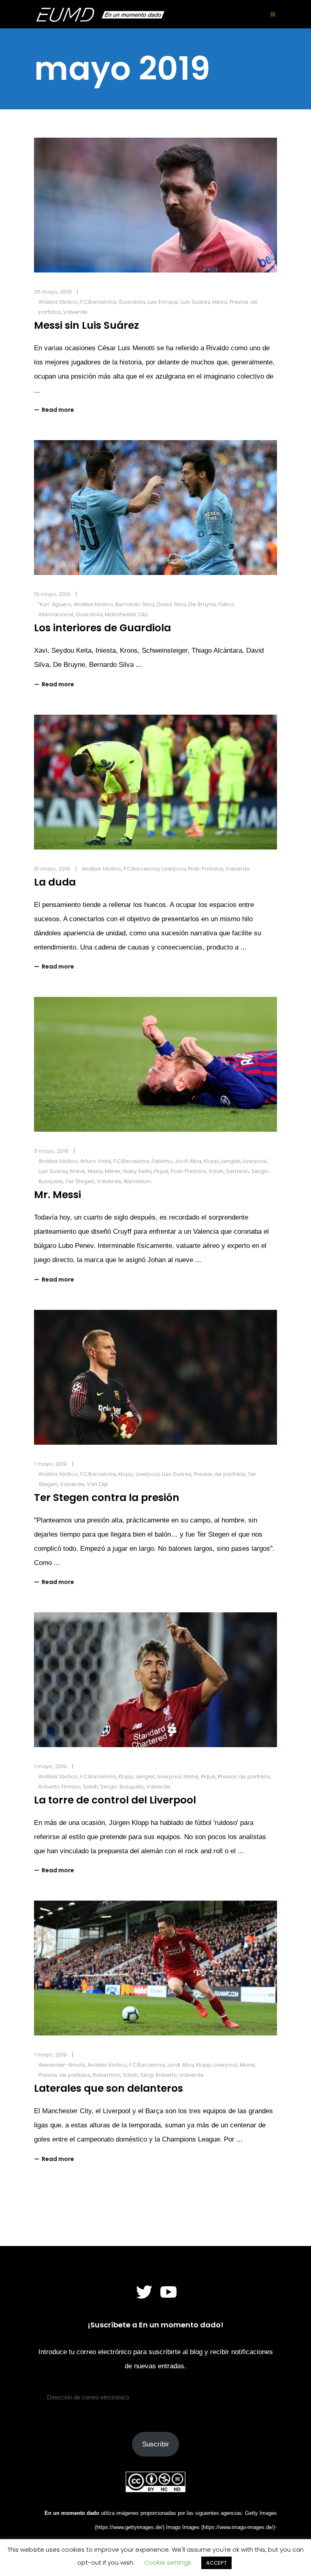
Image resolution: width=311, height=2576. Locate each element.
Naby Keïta (137, 1171)
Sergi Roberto (159, 2075)
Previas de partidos (219, 1474)
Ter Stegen (80, 1181)
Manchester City (126, 614)
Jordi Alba (188, 1161)
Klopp (211, 1161)
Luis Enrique (163, 302)
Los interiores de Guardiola (102, 628)
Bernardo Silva (135, 604)
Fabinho (162, 1161)
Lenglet (231, 1161)
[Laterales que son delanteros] (155, 1968)
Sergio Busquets (122, 1787)
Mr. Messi (58, 1195)
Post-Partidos (206, 869)
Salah (216, 1171)
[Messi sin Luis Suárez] (155, 205)
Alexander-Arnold (62, 2065)
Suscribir (156, 2444)
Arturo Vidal (96, 1161)
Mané (78, 1171)
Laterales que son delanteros (109, 2088)
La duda (55, 882)
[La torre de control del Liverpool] (155, 1680)
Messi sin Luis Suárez (86, 325)
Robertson (107, 2075)
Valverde (75, 312)
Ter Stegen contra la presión (107, 1498)
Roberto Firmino (60, 1787)
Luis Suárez (195, 302)
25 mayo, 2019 (53, 292)
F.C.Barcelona (98, 302)
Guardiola (132, 302)
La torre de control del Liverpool (115, 1800)
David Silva (171, 604)
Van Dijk (97, 1484)
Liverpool (174, 869)
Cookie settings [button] (168, 2562)
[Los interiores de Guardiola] (155, 508)
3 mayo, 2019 (51, 1151)
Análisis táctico (58, 302)
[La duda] (155, 782)
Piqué (161, 1171)
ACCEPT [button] (216, 2563)
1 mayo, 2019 (50, 1464)
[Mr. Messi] (155, 1064)
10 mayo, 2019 (52, 869)
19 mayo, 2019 (52, 594)
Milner (113, 1171)
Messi (220, 302)
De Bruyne (202, 604)
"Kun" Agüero (55, 604)
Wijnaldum (137, 1181)
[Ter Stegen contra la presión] (155, 1377)
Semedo (238, 1171)
